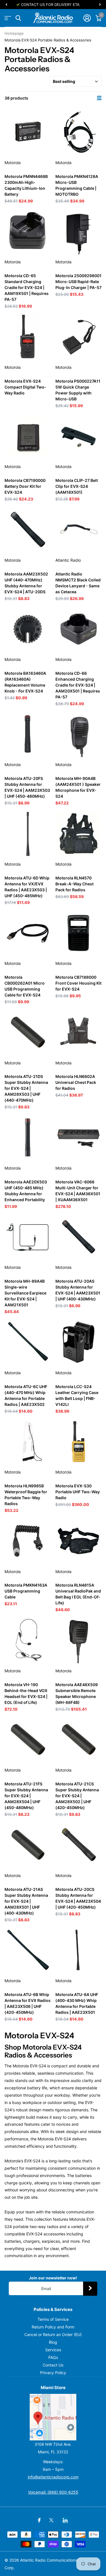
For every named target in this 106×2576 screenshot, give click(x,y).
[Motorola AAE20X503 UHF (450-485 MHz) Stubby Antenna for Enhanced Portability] (28, 1137)
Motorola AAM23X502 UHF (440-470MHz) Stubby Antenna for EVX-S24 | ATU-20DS (26, 583)
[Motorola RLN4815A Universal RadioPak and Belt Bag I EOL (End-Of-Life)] (79, 1541)
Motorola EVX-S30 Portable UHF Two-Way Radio (78, 1492)
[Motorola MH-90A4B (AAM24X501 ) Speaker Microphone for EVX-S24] (79, 734)
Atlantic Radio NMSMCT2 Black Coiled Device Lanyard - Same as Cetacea (78, 583)
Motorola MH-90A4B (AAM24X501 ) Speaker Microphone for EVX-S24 (78, 787)
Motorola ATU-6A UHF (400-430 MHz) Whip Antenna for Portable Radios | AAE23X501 (77, 2003)
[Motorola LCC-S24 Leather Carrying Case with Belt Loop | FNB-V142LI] (79, 1342)
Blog (53, 2342)
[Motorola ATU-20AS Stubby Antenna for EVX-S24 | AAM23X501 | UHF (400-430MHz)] (79, 1237)
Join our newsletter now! (53, 2278)
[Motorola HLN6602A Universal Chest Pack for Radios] (79, 1032)
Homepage (14, 33)
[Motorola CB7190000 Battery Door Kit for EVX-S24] (28, 436)
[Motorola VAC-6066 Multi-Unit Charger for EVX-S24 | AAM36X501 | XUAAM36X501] (79, 1137)
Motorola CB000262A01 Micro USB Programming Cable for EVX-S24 (25, 986)
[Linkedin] (65, 2520)
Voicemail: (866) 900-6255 (53, 2492)
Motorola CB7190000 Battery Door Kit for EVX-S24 (25, 486)
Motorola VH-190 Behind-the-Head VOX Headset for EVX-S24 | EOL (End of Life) (26, 1693)
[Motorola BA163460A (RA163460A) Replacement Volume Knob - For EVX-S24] (28, 629)
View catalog (8, 18)
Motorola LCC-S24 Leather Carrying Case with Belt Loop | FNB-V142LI (77, 1395)
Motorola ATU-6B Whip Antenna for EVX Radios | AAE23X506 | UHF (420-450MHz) (28, 2003)
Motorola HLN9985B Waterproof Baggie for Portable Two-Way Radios (26, 1495)
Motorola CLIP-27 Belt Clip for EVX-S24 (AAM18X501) (77, 486)
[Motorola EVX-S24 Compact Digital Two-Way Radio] (28, 337)
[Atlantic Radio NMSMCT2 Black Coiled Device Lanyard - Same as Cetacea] (79, 530)
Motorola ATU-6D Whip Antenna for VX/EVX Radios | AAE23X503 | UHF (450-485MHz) (27, 887)
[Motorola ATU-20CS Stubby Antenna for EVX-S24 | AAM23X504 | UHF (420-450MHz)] (79, 1845)
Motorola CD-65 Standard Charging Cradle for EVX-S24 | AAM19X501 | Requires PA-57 (27, 287)
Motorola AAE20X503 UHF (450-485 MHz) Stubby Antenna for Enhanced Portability (26, 1191)
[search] (18, 18)
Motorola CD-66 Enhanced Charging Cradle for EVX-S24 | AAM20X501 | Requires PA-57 (78, 685)
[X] (51, 2520)
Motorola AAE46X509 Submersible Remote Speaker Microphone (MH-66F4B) (77, 1693)
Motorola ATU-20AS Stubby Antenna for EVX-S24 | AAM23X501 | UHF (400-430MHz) (78, 1290)
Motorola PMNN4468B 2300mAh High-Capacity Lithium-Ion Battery (26, 185)
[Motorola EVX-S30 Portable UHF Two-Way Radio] (79, 1442)
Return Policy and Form (53, 2327)
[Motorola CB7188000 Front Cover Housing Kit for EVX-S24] (79, 933)
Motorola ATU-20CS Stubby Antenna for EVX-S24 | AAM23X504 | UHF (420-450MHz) (78, 1898)
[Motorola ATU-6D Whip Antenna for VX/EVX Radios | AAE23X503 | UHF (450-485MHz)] (28, 833)
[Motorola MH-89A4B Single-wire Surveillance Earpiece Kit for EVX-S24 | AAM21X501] (28, 1237)
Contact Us (53, 2365)
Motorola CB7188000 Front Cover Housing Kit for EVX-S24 (78, 983)
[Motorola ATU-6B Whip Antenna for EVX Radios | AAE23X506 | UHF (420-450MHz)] (28, 1950)
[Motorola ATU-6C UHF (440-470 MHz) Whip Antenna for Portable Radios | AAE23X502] (28, 1342)
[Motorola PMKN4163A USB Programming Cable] (28, 1541)
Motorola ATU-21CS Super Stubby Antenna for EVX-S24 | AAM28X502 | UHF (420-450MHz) (77, 1796)
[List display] (99, 98)
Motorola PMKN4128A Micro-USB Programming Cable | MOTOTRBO (77, 185)
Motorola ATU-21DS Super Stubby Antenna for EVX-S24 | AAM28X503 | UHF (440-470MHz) (26, 1088)
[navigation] (6, 5)
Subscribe (90, 2289)
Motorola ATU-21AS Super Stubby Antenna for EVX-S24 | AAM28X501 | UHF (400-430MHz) (26, 1901)
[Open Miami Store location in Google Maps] (53, 2417)
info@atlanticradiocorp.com (53, 2477)
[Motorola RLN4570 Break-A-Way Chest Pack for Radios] (79, 833)
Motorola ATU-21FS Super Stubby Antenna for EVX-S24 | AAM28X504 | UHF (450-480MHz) (26, 1796)
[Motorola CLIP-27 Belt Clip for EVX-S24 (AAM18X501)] (79, 436)
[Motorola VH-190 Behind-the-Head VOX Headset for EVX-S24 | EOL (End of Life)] (28, 1640)
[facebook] (39, 2520)
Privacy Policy (53, 2373)
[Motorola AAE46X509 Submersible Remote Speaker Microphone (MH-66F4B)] (79, 1640)
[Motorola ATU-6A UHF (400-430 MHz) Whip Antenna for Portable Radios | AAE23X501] (79, 1950)
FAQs (53, 2357)
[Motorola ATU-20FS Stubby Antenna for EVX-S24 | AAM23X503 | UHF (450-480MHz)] (28, 734)
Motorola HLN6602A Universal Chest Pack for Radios (76, 1082)
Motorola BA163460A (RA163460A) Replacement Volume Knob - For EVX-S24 (25, 682)
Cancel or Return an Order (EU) (53, 2334)
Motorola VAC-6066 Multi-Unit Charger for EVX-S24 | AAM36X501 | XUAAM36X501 (78, 1191)
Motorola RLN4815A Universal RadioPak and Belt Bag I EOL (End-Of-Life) (78, 1594)
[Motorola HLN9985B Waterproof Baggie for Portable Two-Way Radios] (28, 1442)
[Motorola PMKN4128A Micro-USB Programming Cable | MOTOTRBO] (79, 132)
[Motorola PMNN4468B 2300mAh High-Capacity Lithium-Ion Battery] (28, 132)
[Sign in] (87, 18)
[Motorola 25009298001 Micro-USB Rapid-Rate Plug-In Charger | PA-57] (79, 231)
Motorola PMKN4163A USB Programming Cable (26, 1591)
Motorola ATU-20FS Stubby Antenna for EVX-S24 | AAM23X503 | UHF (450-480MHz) (27, 787)
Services (53, 2350)
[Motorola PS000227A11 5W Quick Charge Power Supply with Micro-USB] (79, 337)
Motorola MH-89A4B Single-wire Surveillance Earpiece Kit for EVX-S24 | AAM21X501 (25, 1293)
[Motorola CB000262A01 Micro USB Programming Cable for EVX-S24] (28, 933)
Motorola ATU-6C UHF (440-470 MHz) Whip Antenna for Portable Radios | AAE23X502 (26, 1395)
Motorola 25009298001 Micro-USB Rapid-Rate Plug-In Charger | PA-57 (78, 282)
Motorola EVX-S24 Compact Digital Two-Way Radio (25, 387)
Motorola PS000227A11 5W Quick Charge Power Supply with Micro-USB (78, 390)
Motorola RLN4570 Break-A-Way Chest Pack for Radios (74, 884)
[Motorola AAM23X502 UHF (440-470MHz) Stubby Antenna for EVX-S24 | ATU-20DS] (28, 530)
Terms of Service (53, 2319)
